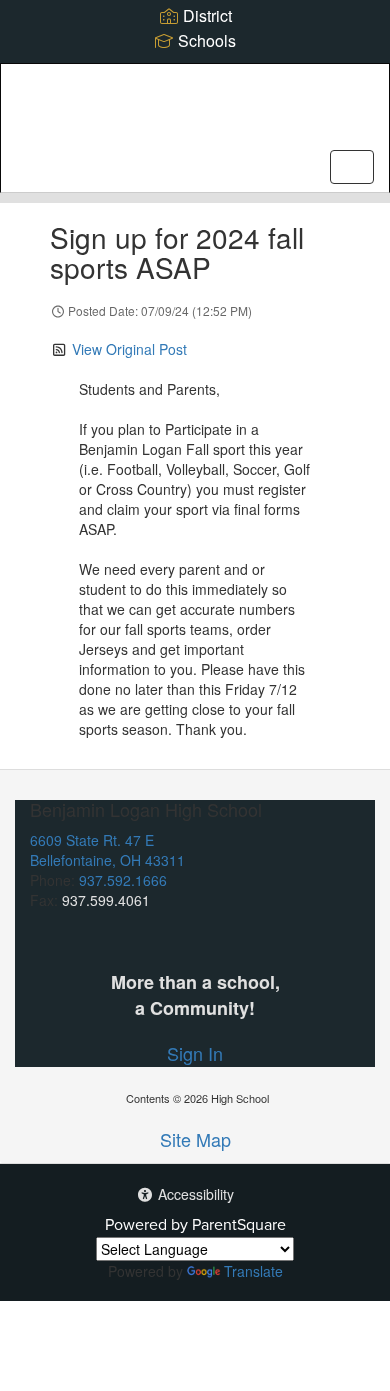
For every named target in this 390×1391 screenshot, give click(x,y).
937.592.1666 (123, 880)
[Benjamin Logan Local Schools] (195, 113)
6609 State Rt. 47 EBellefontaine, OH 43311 (107, 850)
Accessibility (194, 1194)
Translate (253, 1271)
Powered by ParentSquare (195, 1224)
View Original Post (129, 349)
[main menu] (352, 167)
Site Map (195, 1139)
